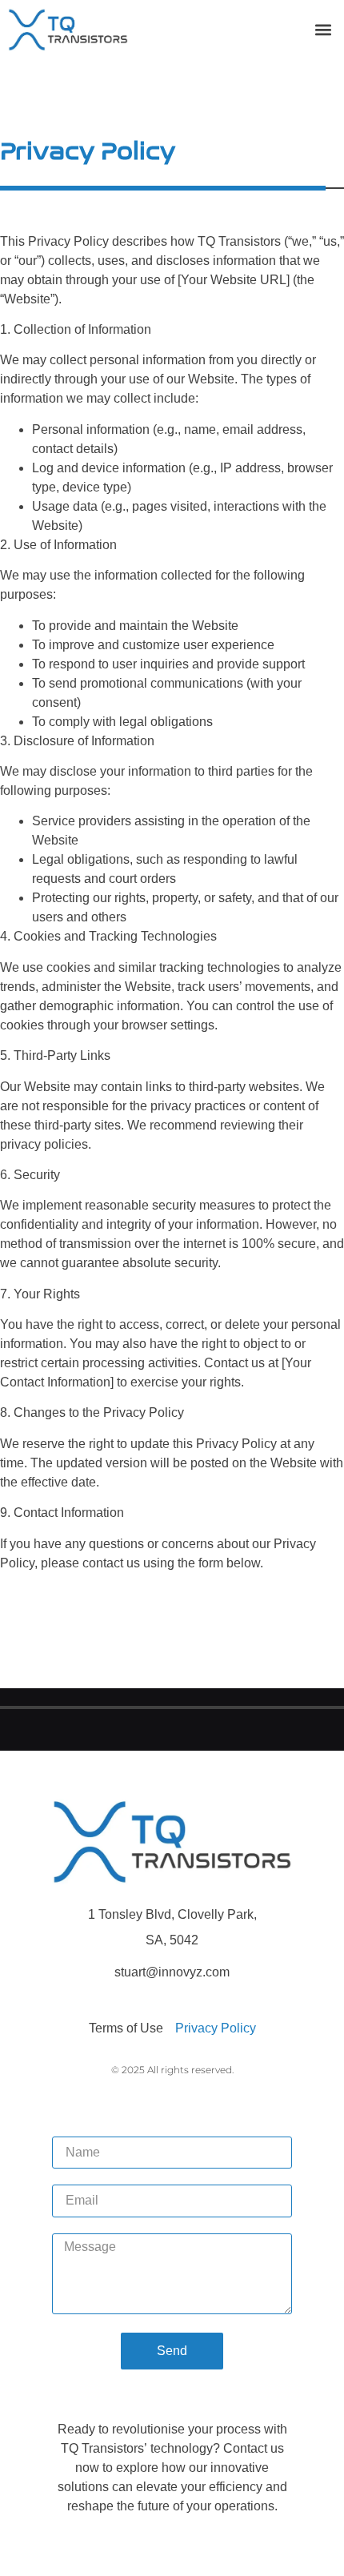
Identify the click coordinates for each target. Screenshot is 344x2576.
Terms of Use (126, 2028)
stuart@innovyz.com (172, 1972)
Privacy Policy (216, 2028)
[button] (323, 29)
